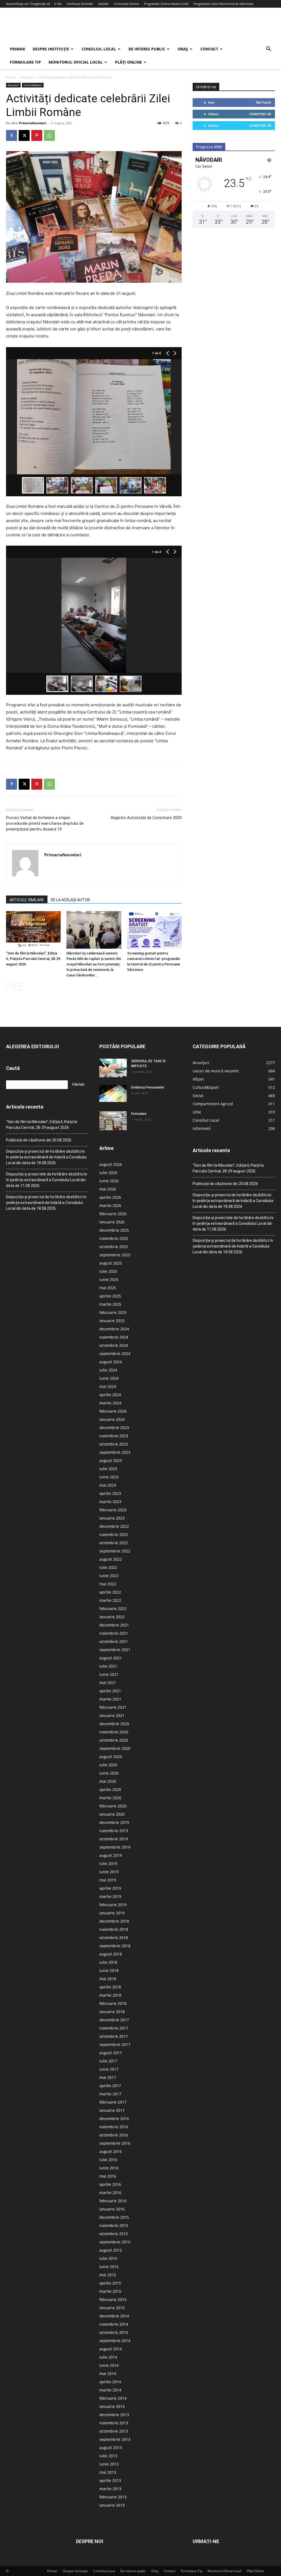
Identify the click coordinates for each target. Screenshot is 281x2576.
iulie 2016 (108, 2160)
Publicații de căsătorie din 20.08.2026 (39, 1140)
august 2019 (111, 1855)
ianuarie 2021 (112, 1715)
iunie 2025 (109, 1280)
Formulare (139, 1114)
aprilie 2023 (110, 1493)
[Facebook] (12, 135)
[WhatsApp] (49, 135)
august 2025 (111, 1263)
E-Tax (58, 4)
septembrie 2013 (115, 2439)
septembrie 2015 (115, 2242)
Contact (209, 49)
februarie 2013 (113, 2497)
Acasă (11, 77)
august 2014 (111, 2349)
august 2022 (111, 1559)
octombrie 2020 (114, 1740)
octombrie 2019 (114, 1839)
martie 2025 (110, 1304)
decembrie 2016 (114, 2119)
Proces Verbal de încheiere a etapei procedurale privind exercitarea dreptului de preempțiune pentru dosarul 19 (45, 823)
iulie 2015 (108, 2258)
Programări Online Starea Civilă (166, 4)
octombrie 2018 (114, 1938)
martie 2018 (110, 1995)
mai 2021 (108, 1683)
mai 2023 (108, 1485)
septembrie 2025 (115, 1255)
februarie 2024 (113, 1411)
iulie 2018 (108, 1962)
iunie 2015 (109, 2267)
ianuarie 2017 (112, 2110)
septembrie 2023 (115, 1452)
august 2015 (111, 2250)
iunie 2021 (109, 1674)
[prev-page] (9, 986)
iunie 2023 (109, 1477)
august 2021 (111, 1658)
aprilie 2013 (110, 2480)
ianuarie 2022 (112, 1617)
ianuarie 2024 (112, 1419)
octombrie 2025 (114, 1247)
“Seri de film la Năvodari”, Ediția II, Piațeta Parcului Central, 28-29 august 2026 (33, 959)
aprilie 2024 (110, 1395)
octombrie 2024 (114, 1345)
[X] (24, 135)
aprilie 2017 (110, 2086)
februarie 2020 (113, 1806)
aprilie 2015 (110, 2283)
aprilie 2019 (110, 1888)
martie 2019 (110, 1896)
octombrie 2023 (114, 1444)
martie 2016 (110, 2193)
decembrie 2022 (114, 1526)
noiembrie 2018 (114, 1929)
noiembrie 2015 (114, 2225)
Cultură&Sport (33, 85)
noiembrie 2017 (114, 2028)
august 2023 (111, 1460)
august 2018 (111, 1954)
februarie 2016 (113, 2201)
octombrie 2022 (114, 1543)
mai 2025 (108, 1288)
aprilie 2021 (110, 1691)
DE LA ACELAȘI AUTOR (70, 900)
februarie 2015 (113, 2299)
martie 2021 (110, 1699)
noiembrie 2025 (114, 1238)
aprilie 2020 (110, 1789)
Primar (17, 49)
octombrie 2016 (114, 2135)
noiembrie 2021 (114, 1633)
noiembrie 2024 (114, 1337)
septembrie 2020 (115, 1748)
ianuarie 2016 (112, 2209)
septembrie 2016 (115, 2143)
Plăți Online (128, 62)
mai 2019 (108, 1880)
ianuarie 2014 (112, 2406)
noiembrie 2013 (114, 2423)
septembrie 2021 (115, 1650)
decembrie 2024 (114, 1329)
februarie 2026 (113, 1214)
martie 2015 (110, 2291)
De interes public (147, 49)
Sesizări (103, 4)
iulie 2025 (108, 1271)
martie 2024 (110, 1403)
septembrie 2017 (115, 2044)
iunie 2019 (109, 1872)
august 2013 (111, 2448)
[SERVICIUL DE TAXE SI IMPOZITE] (113, 1068)
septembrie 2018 (115, 1946)
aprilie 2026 (110, 1197)
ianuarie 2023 (112, 1518)
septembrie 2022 (115, 1551)
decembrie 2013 (114, 2415)
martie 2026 (110, 1205)
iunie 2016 (109, 2168)
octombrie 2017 (114, 2036)
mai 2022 (108, 1584)
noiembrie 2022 (114, 1534)
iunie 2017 (109, 2069)
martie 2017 (110, 2094)
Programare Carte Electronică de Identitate (223, 4)
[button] (268, 49)
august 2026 (111, 1164)
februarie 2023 (113, 1510)
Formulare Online (126, 4)
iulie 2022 (108, 1567)
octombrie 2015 (114, 2234)
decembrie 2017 (114, 2020)
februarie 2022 (113, 1609)
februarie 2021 (113, 1707)
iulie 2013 (108, 2456)
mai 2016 (108, 2176)
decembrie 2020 (114, 1724)
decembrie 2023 (114, 1428)
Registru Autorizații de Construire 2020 (146, 818)
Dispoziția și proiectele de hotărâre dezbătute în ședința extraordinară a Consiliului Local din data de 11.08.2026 (47, 1180)
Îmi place (264, 102)
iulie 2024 (108, 1370)
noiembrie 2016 (114, 2127)
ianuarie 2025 (112, 1321)
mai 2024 (108, 1386)
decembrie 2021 (114, 1625)
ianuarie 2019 (112, 1913)
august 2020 (111, 1757)
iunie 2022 (109, 1576)
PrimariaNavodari (33, 123)
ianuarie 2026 (112, 1222)
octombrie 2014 (114, 2332)
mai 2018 (108, 1979)
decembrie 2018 (114, 1921)
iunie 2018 (109, 1970)
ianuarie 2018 (112, 2012)
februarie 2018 (113, 2003)
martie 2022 (110, 1600)
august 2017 (111, 2053)
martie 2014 (110, 2390)
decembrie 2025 (114, 1230)
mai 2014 (108, 2374)
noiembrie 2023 (114, 1436)
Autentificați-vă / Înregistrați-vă (28, 4)
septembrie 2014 (115, 2341)
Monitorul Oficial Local (76, 62)
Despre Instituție (51, 49)
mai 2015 (108, 2275)
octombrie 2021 (114, 1641)
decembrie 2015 (114, 2217)
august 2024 (111, 1362)
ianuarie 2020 (112, 1814)
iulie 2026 (108, 1173)
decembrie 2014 (114, 2316)
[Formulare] (113, 1121)
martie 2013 (110, 2489)
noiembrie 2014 (114, 2324)
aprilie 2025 (110, 1296)
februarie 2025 (113, 1312)
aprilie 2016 (110, 2184)
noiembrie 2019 (114, 1831)
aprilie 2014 (110, 2382)
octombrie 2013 (114, 2431)
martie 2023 (110, 1502)
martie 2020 (110, 1798)
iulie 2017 (108, 2061)
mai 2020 (108, 1781)
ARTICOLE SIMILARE (27, 900)
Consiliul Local (99, 49)
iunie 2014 (109, 2365)
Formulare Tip (25, 62)
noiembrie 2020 (114, 1732)
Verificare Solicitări (80, 4)
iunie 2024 (109, 1378)
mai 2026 (108, 1189)
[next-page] (18, 986)
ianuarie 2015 (112, 2308)
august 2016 (111, 2151)
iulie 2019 (108, 1864)
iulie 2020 (108, 1765)
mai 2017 (108, 2077)
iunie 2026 (109, 1181)
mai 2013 (108, 2472)
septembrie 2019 (115, 1847)
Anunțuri (27, 77)
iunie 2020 (109, 1773)
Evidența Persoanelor (148, 1087)
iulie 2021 (108, 1666)
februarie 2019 (113, 1905)
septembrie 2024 (115, 1354)
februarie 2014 (113, 2398)
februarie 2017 (113, 2102)
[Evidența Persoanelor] (113, 1094)
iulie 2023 (108, 1469)
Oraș (183, 49)
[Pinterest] (37, 135)
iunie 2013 (109, 2464)
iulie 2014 (108, 2357)
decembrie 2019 (114, 1822)
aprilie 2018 (110, 1987)
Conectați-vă (260, 114)
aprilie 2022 (110, 1592)
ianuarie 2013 (112, 2505)
